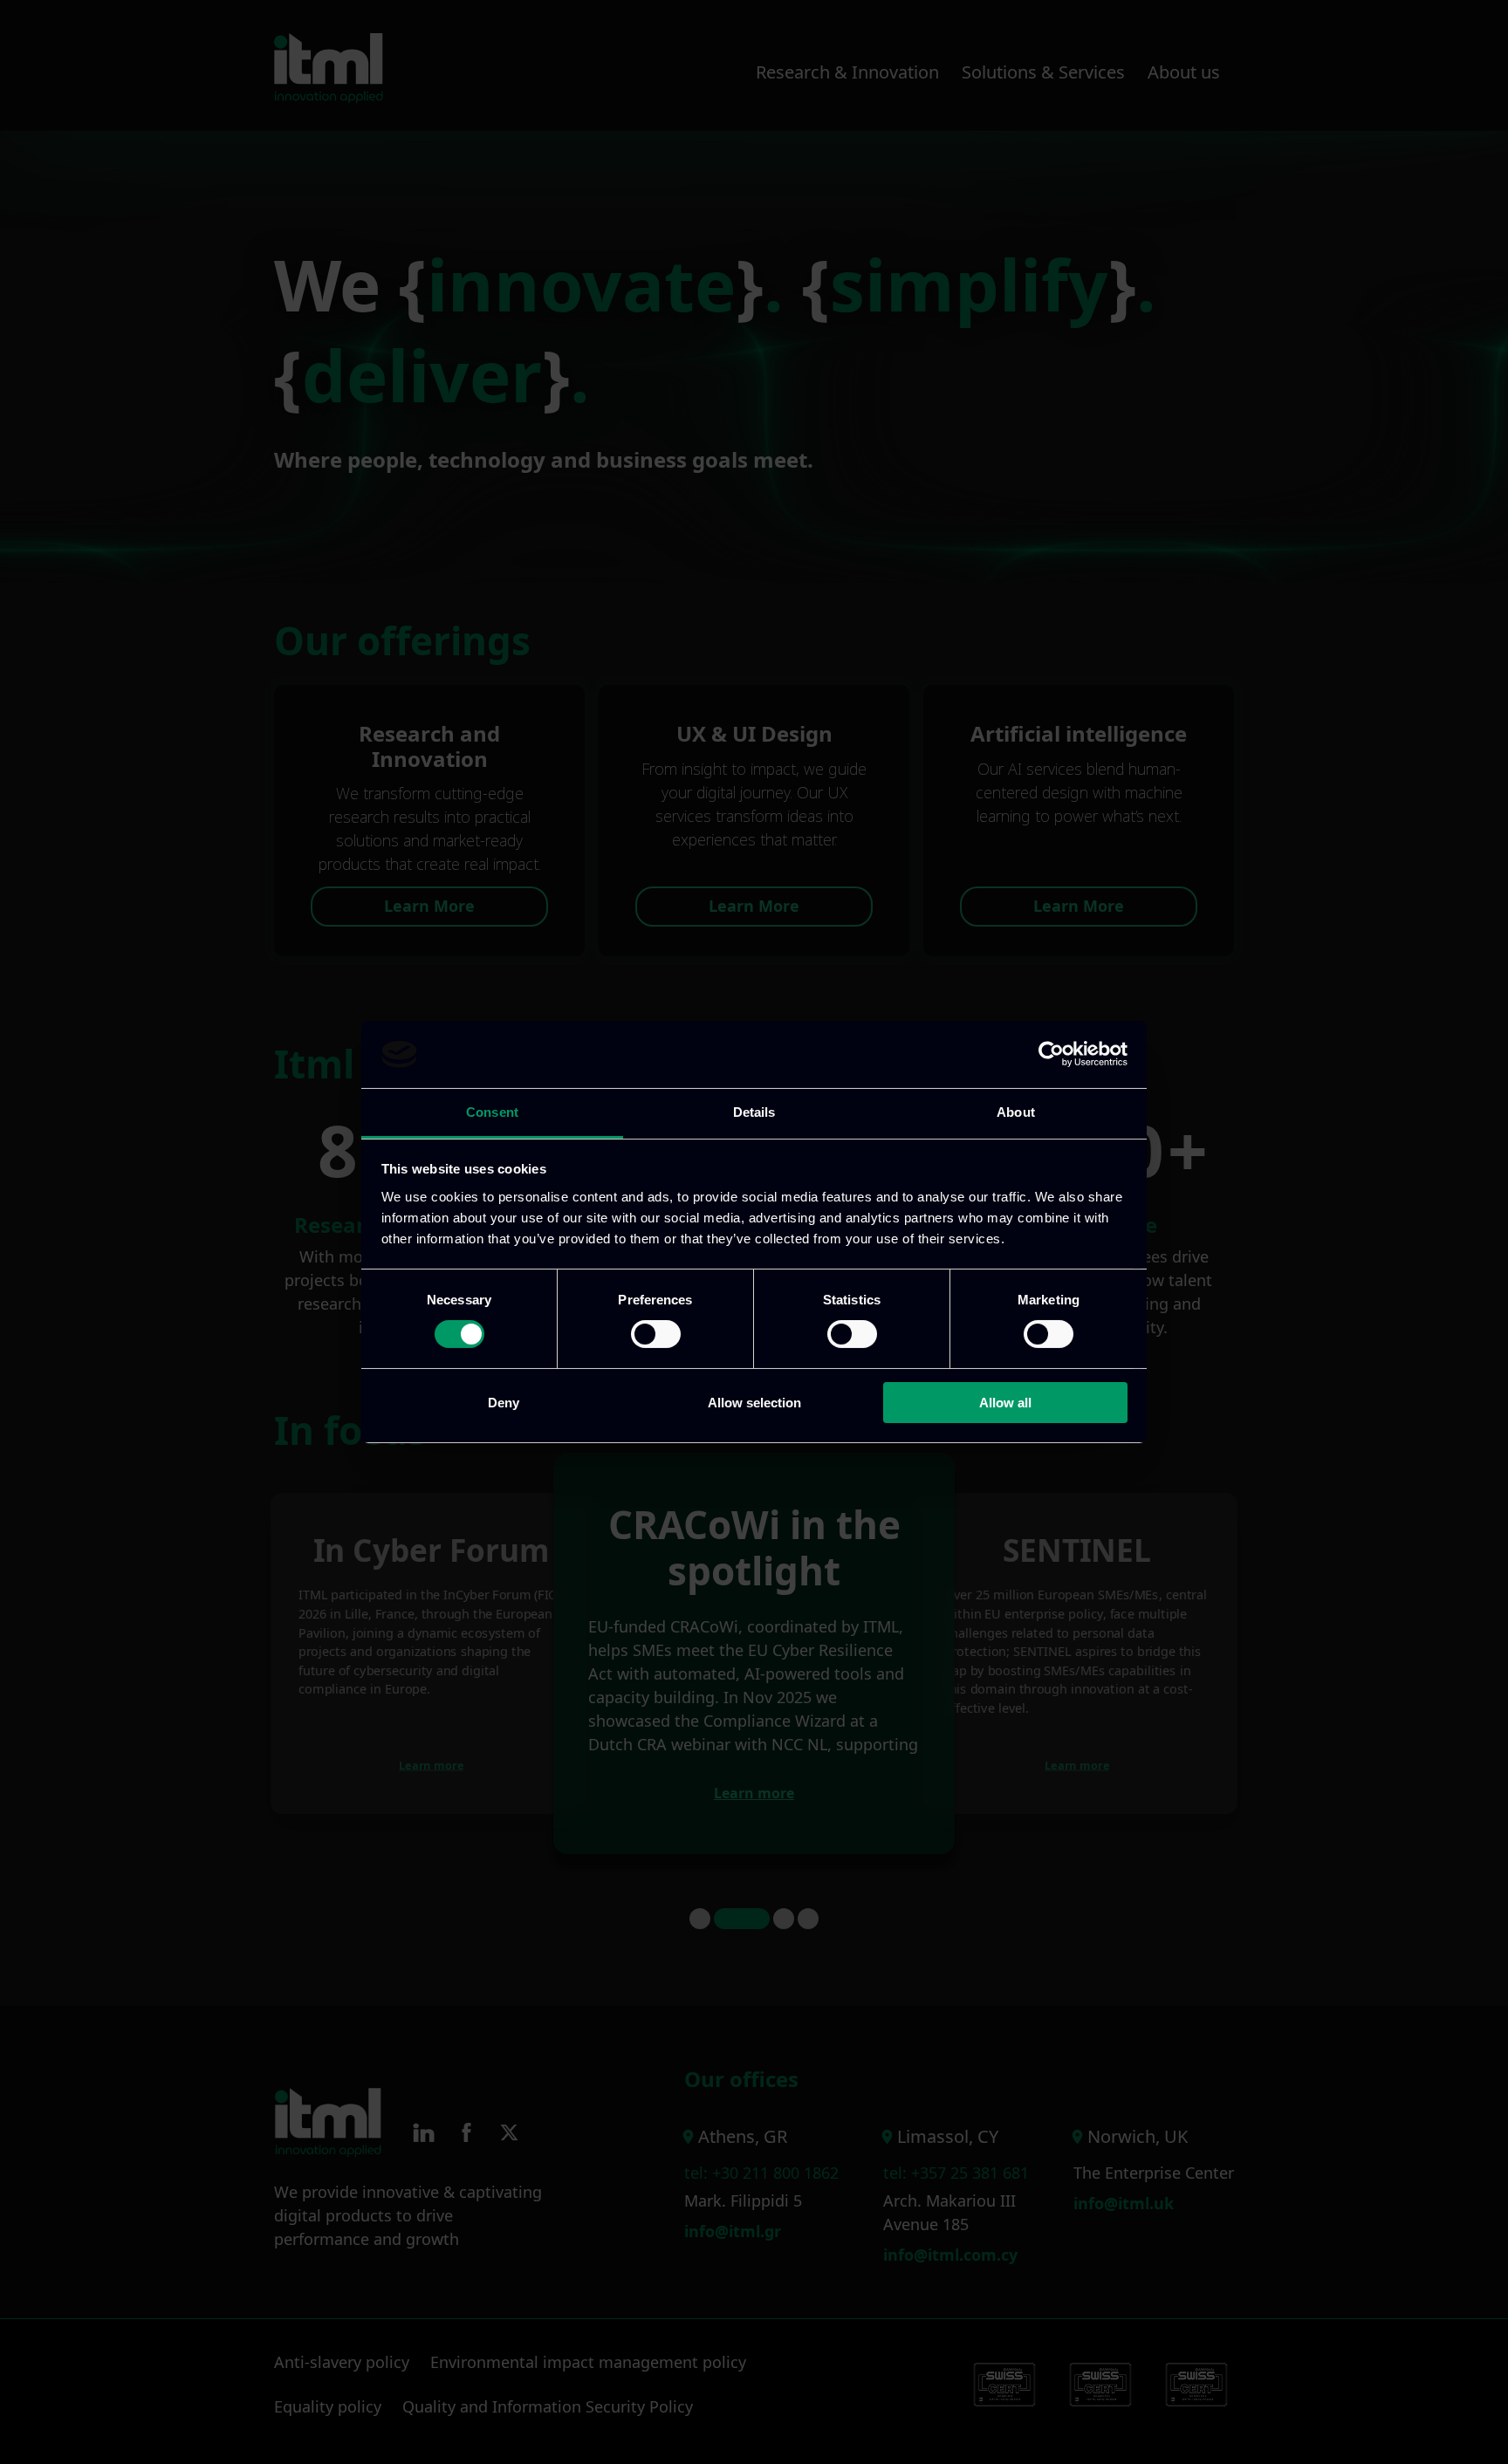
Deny (504, 1403)
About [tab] (1016, 1112)
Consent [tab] (492, 1112)
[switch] (656, 1334)
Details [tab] (754, 1112)
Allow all (1005, 1403)
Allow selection (754, 1403)
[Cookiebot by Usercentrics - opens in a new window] (1051, 1054)
